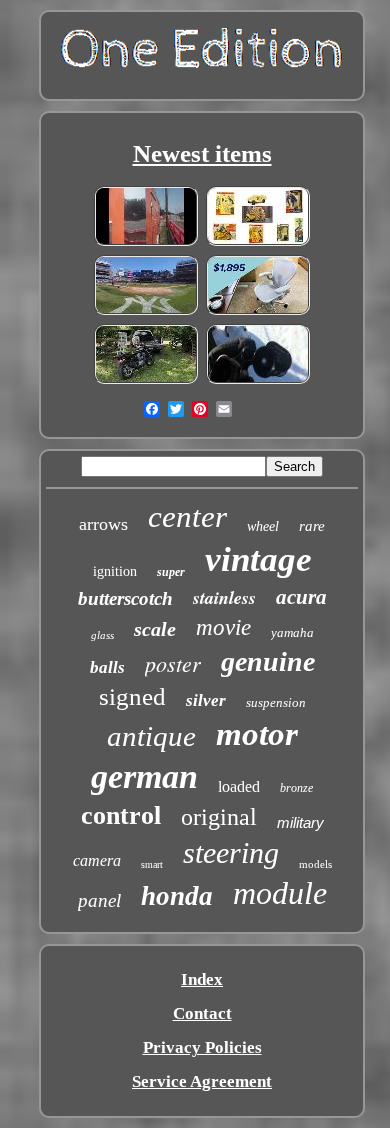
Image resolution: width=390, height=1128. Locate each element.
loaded (239, 786)
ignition (115, 571)
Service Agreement (202, 1081)
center (187, 516)
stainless (224, 597)
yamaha (292, 632)
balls (107, 667)
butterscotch (125, 598)
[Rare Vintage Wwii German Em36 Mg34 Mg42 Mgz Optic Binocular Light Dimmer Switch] (258, 380)
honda (177, 896)
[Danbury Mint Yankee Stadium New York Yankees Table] (146, 311)
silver (206, 700)
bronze (296, 788)
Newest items (202, 153)
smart (152, 864)
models (315, 864)
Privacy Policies (202, 1047)
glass (102, 635)
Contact (202, 1013)
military (300, 822)
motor (257, 734)
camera (97, 860)
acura (301, 597)
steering (231, 852)
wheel (263, 526)
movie (223, 627)
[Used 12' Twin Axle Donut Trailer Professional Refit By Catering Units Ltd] (146, 242)
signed (132, 696)
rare (312, 526)
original (219, 817)
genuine (268, 661)
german (144, 776)
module (280, 893)
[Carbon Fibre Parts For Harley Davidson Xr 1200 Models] (146, 380)
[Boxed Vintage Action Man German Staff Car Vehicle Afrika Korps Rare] (258, 242)
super (171, 572)
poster (173, 663)
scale (155, 629)
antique (151, 736)
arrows (103, 524)
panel (99, 900)
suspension (276, 702)
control (121, 815)
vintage (258, 559)
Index (202, 979)
